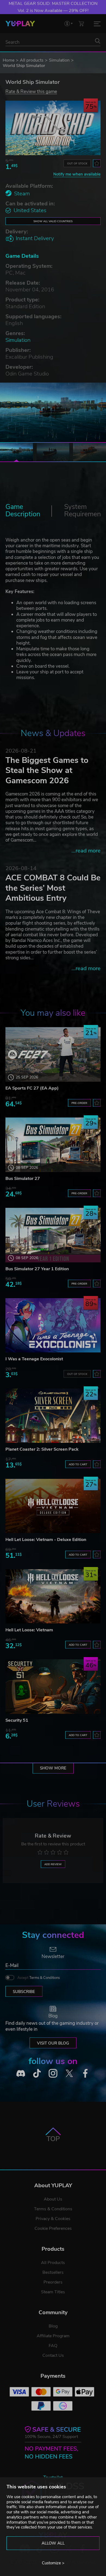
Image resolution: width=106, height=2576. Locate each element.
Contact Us (53, 2355)
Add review (53, 1864)
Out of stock (77, 163)
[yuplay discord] (21, 2073)
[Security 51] (53, 1687)
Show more (53, 1768)
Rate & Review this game (31, 91)
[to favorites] (97, 163)
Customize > (53, 2563)
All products (32, 60)
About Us (53, 2199)
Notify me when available (77, 174)
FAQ (53, 2346)
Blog (53, 2326)
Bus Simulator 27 (23, 1179)
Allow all (53, 2543)
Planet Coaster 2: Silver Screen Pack (42, 1449)
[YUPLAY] (20, 24)
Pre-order (79, 1103)
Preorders (53, 2282)
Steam (22, 194)
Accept (39, 1978)
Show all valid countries (53, 221)
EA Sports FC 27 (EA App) (32, 1088)
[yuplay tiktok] (37, 2073)
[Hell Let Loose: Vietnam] (53, 1596)
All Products (53, 2263)
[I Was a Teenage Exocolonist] (53, 1325)
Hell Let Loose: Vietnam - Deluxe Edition (46, 1540)
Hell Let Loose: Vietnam (29, 1630)
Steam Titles (53, 2292)
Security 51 (17, 1720)
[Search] (98, 41)
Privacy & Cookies (53, 2219)
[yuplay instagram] (53, 2073)
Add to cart (78, 1464)
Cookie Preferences (53, 2228)
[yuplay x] (69, 2073)
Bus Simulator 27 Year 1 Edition (37, 1269)
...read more (86, 851)
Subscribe (24, 1992)
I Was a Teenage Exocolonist (34, 1359)
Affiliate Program (53, 2336)
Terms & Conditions (45, 1978)
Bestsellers (53, 2272)
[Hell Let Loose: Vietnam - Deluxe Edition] (53, 1506)
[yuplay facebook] (85, 2073)
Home (9, 60)
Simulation (59, 60)
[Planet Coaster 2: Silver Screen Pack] (53, 1416)
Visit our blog (53, 2043)
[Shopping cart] (81, 23)
